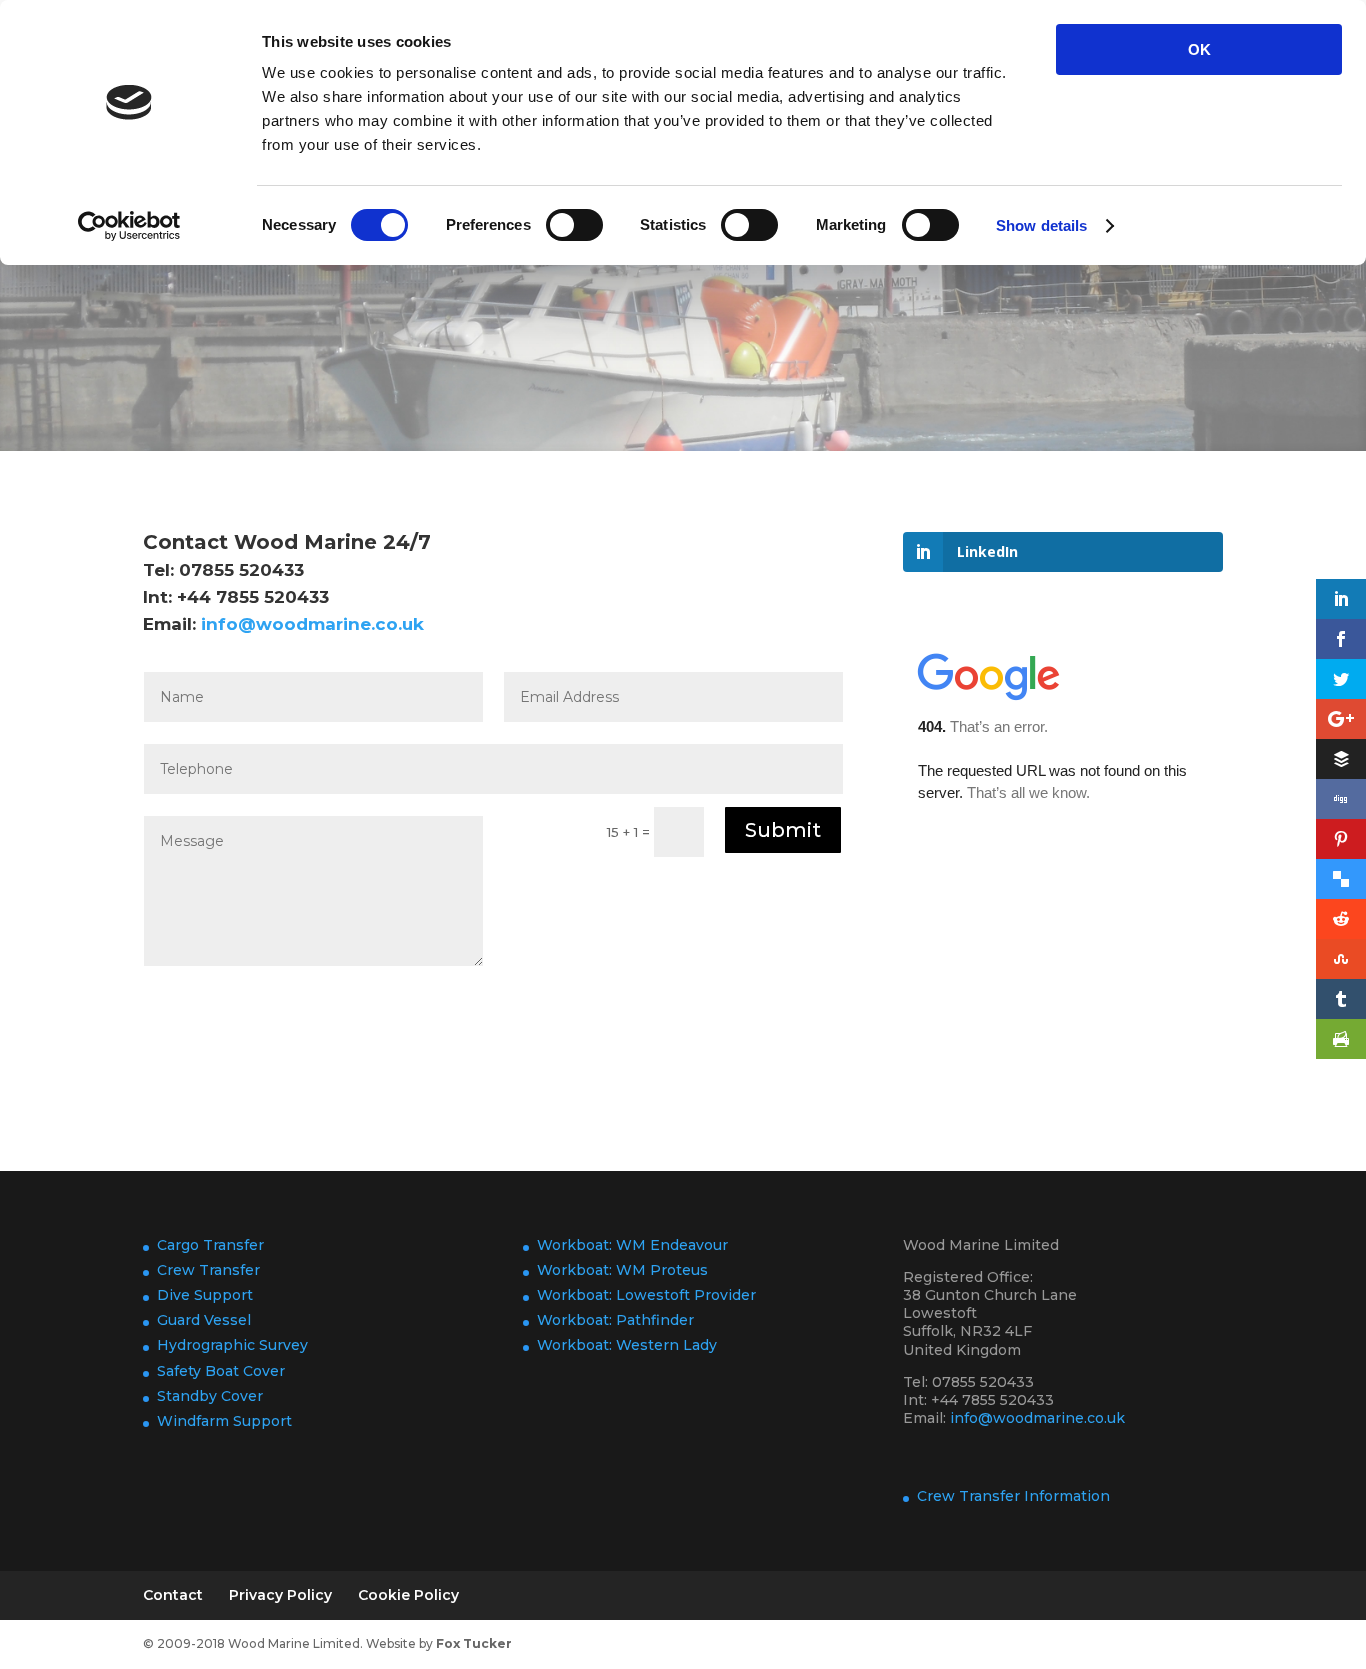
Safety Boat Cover (221, 1371)
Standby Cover (210, 1396)
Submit (783, 830)
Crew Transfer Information (1013, 1496)
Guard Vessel (204, 1320)
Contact (173, 1595)
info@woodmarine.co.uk (312, 624)
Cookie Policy (408, 1595)
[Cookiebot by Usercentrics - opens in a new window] (129, 226)
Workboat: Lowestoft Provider (646, 1295)
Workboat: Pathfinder (615, 1320)
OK (1199, 49)
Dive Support (205, 1295)
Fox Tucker (474, 1643)
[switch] (574, 225)
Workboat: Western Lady (627, 1345)
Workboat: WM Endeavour (632, 1245)
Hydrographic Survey (232, 1345)
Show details (1041, 225)
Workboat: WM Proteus (622, 1270)
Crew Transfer (208, 1270)
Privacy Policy (280, 1595)
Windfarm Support (224, 1421)
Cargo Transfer (210, 1245)
